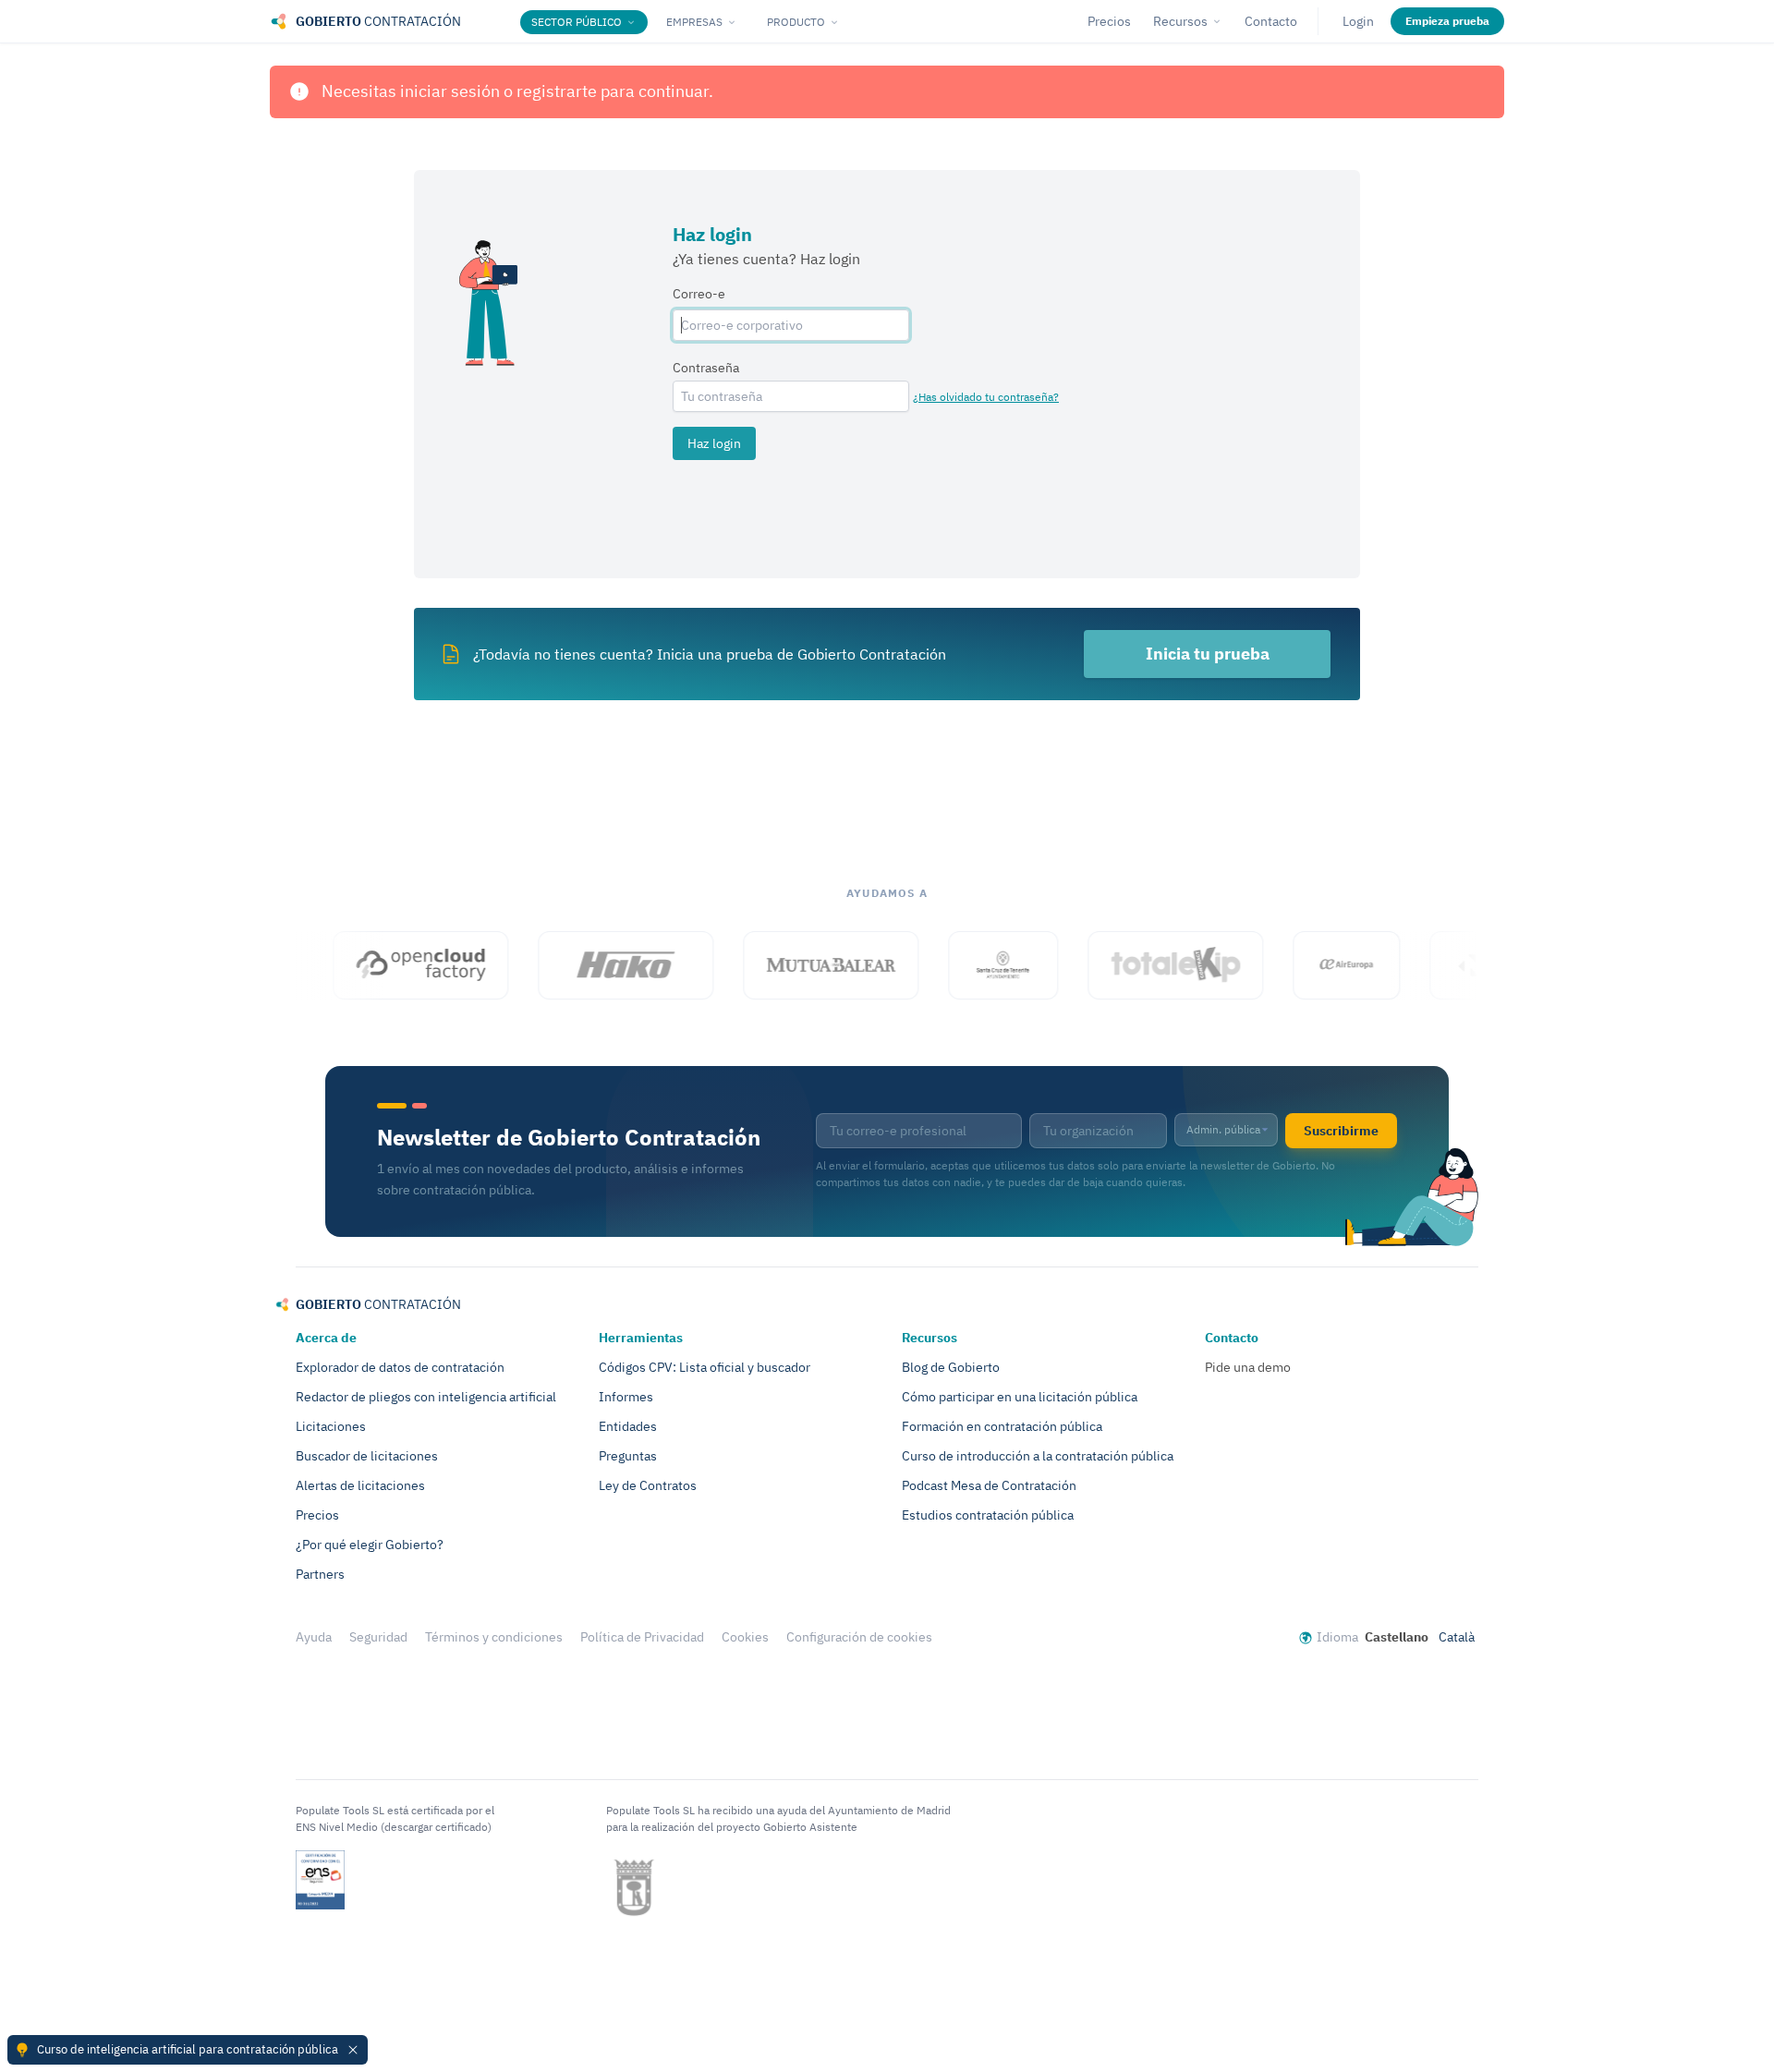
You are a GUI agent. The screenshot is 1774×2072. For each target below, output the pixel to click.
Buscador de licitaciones (367, 1456)
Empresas (694, 22)
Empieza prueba (1447, 21)
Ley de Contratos (648, 1485)
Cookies (745, 1637)
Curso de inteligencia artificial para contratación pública (188, 2049)
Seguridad (378, 1637)
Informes (626, 1397)
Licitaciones (331, 1426)
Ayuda (314, 1637)
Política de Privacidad (642, 1637)
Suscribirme (1341, 1131)
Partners (320, 1574)
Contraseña (706, 368)
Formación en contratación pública (1002, 1426)
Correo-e (699, 294)
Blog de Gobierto (951, 1367)
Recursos (1180, 21)
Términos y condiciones (494, 1637)
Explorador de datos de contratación (400, 1367)
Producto (796, 22)
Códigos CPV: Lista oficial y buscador (705, 1367)
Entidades (628, 1426)
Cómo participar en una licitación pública (1020, 1397)
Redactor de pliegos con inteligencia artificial (426, 1397)
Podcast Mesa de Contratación (989, 1485)
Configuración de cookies (859, 1637)
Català (1457, 1637)
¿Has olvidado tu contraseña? (986, 397)
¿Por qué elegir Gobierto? (370, 1545)
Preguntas (628, 1456)
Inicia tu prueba (1208, 654)
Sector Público (577, 22)
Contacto (1271, 21)
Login (1358, 21)
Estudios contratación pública (988, 1515)
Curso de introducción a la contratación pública (1038, 1456)
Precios (1109, 21)
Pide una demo (1248, 1367)
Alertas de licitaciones (360, 1485)
